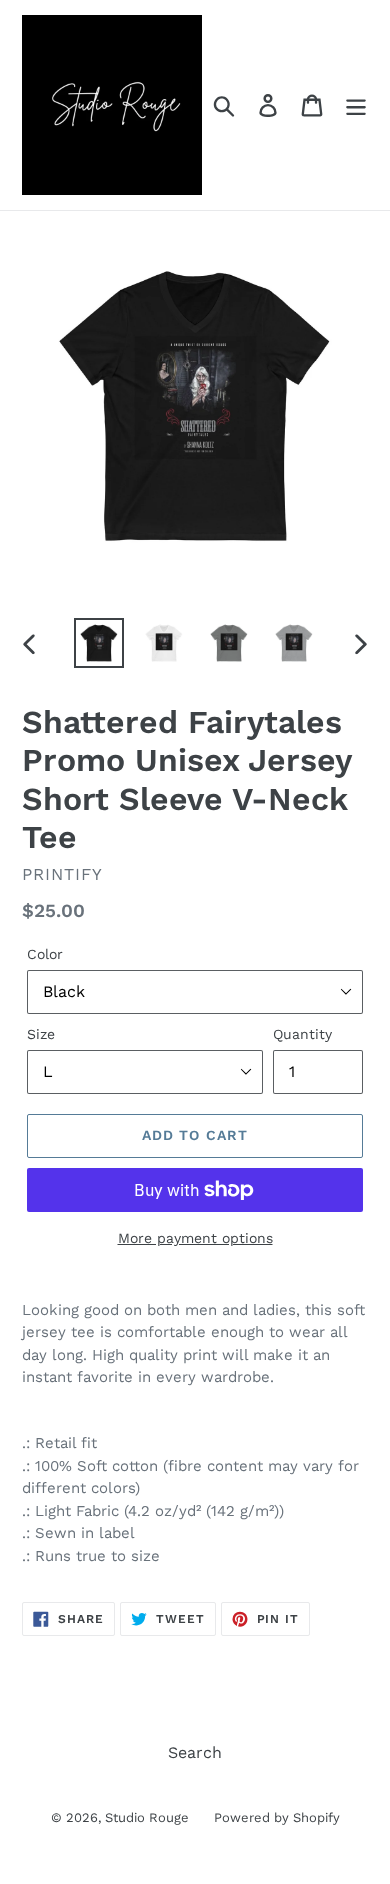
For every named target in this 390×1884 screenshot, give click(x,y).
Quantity (302, 1034)
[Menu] (356, 105)
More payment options (195, 1238)
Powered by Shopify (277, 1817)
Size (41, 1034)
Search (195, 1752)
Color (45, 954)
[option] (99, 643)
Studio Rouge (147, 1817)
